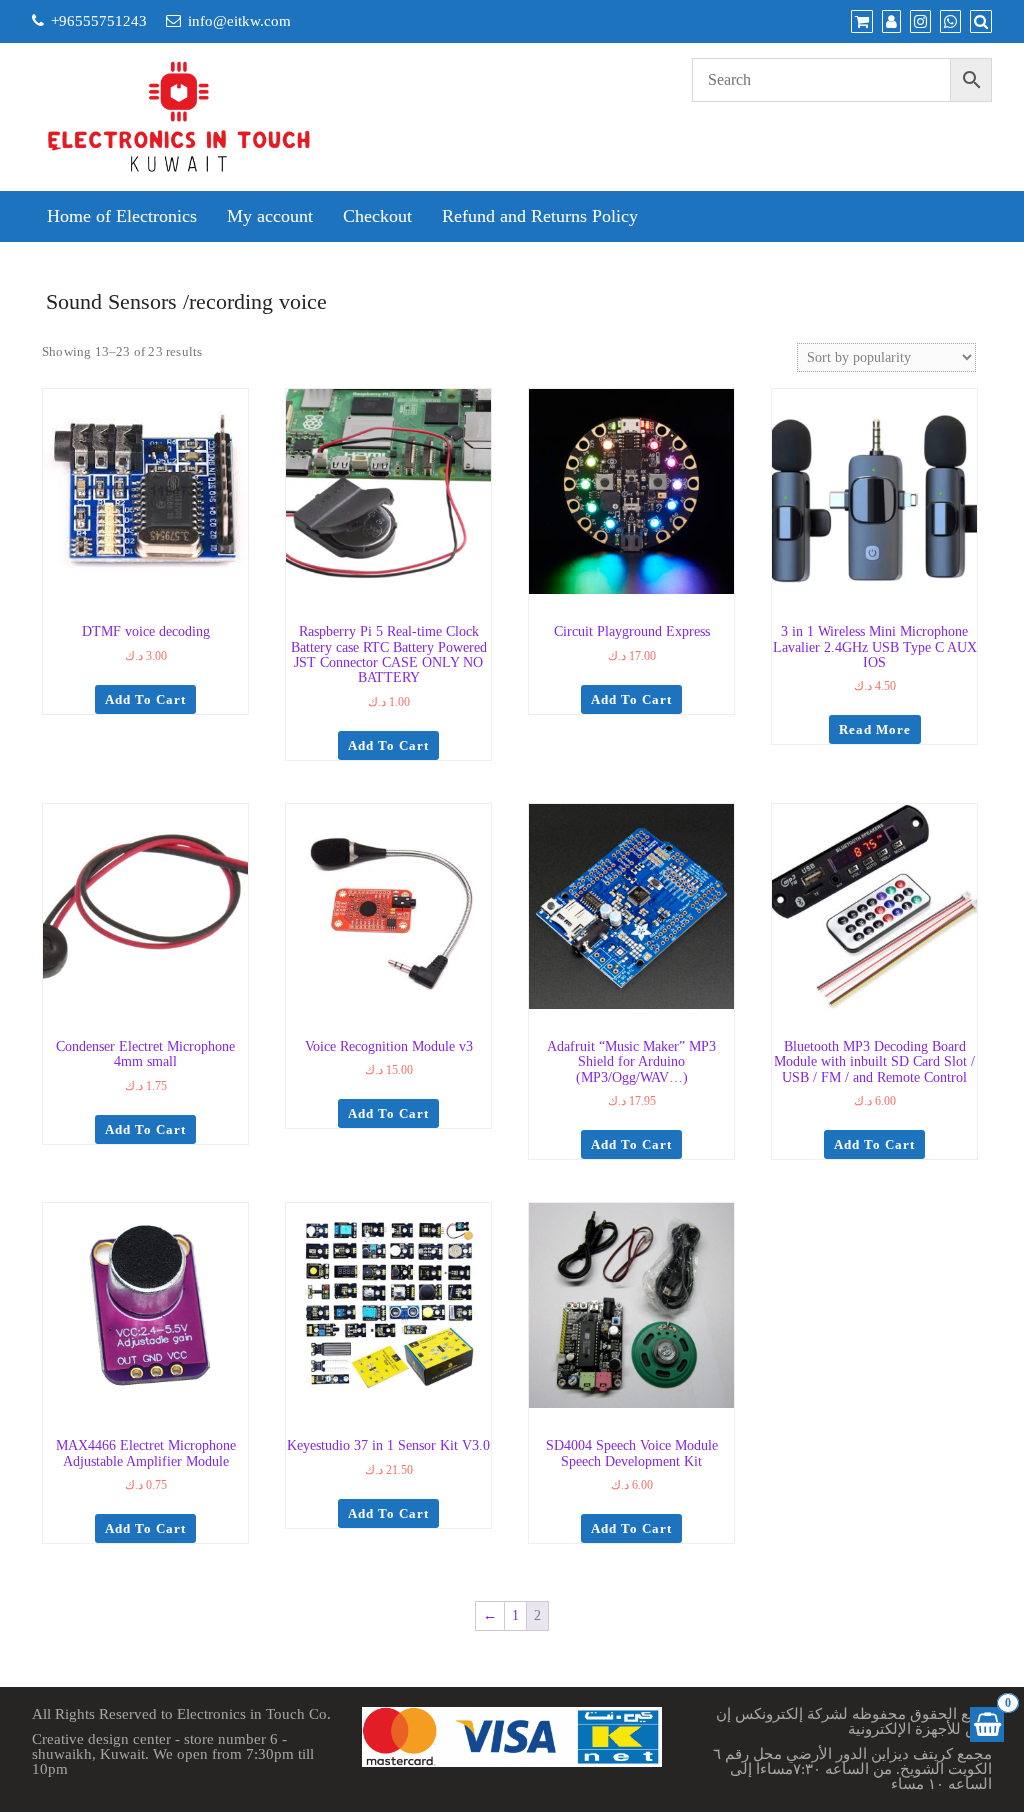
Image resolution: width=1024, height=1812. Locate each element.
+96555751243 (99, 21)
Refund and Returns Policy (540, 216)
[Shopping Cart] (987, 1724)
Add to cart (145, 699)
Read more (875, 729)
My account (270, 216)
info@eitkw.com (239, 21)
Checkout (377, 216)
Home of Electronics (122, 216)
